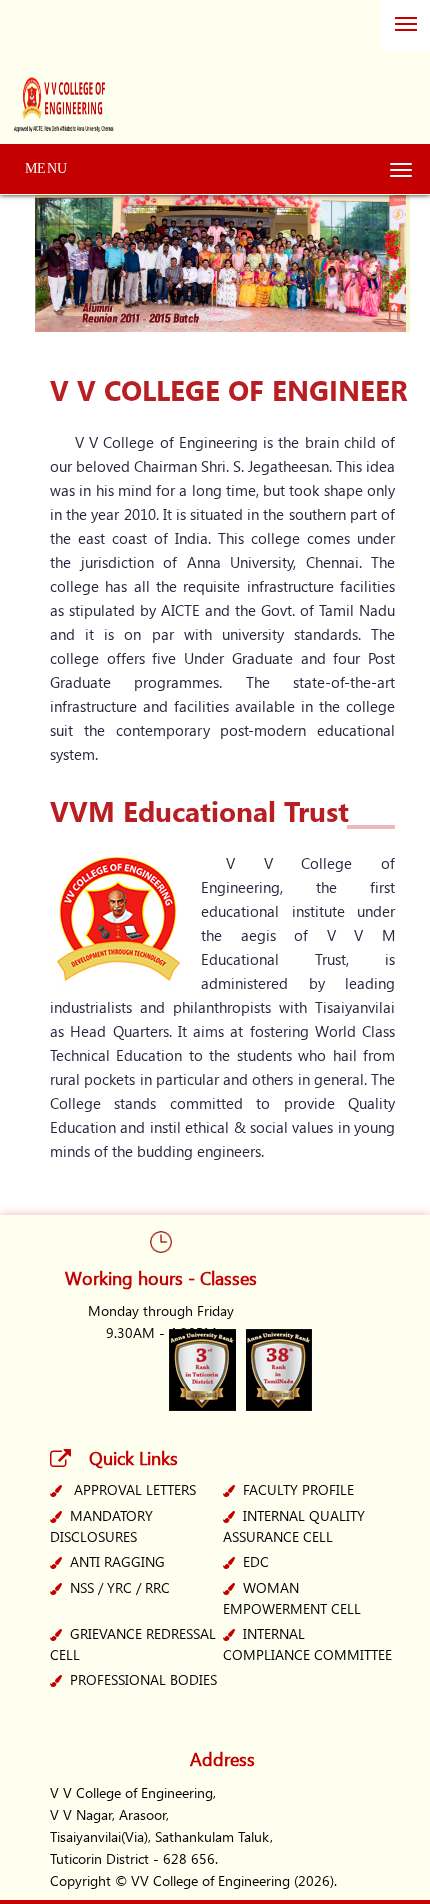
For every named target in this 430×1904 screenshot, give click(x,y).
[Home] (65, 78)
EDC (256, 1561)
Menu (46, 168)
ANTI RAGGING (117, 1561)
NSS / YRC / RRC (120, 1587)
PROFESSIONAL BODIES (143, 1679)
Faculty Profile (298, 1489)
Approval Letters (135, 1489)
